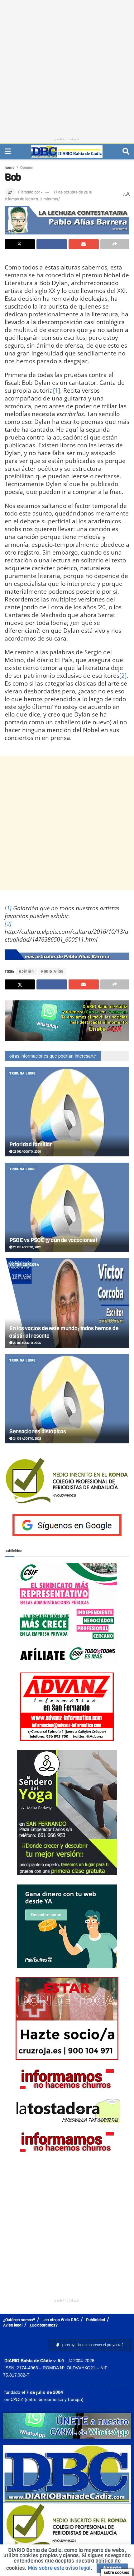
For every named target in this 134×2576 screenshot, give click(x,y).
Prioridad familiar (31, 1145)
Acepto (112, 2568)
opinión (26, 971)
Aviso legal (13, 2325)
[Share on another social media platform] (115, 244)
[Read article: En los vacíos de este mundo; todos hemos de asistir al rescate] (67, 1303)
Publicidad (96, 2320)
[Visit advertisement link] (67, 1021)
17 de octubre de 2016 (73, 192)
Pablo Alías (52, 971)
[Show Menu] (8, 151)
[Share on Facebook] (52, 244)
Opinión (27, 168)
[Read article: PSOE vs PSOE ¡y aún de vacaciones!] (67, 1207)
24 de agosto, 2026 (27, 1439)
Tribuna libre (23, 1073)
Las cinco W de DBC (61, 2320)
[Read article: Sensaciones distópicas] (67, 1399)
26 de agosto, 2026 (27, 1343)
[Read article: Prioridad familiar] (67, 1112)
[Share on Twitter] (20, 244)
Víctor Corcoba (24, 1265)
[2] (123, 675)
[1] (57, 390)
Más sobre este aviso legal (59, 2568)
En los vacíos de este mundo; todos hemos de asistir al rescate (64, 1332)
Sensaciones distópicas (38, 1431)
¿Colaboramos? (44, 2325)
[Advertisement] (67, 67)
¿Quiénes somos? (19, 2320)
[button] (90, 2345)
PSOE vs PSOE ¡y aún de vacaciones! (53, 1240)
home (10, 168)
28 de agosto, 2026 (27, 1247)
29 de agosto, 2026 (27, 1152)
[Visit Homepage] (67, 152)
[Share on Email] (84, 244)
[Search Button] (126, 151)
